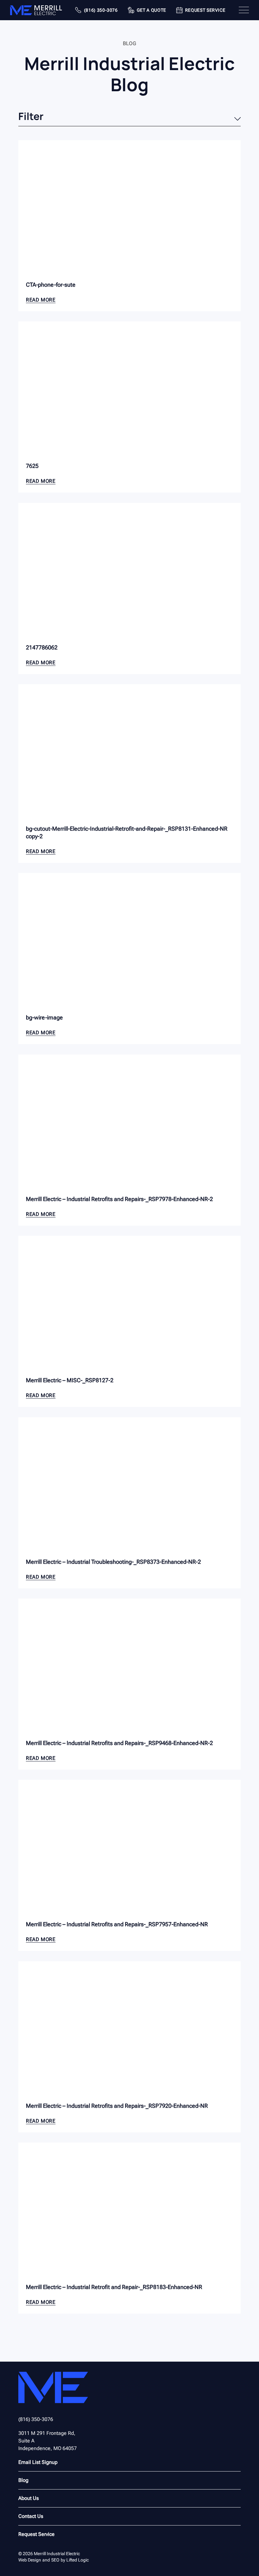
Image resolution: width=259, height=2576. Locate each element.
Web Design (30, 2560)
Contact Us (31, 2516)
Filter (31, 117)
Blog (23, 2480)
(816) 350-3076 (36, 2419)
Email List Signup (38, 2462)
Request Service (36, 2534)
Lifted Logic (78, 2560)
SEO (55, 2560)
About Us (29, 2498)
